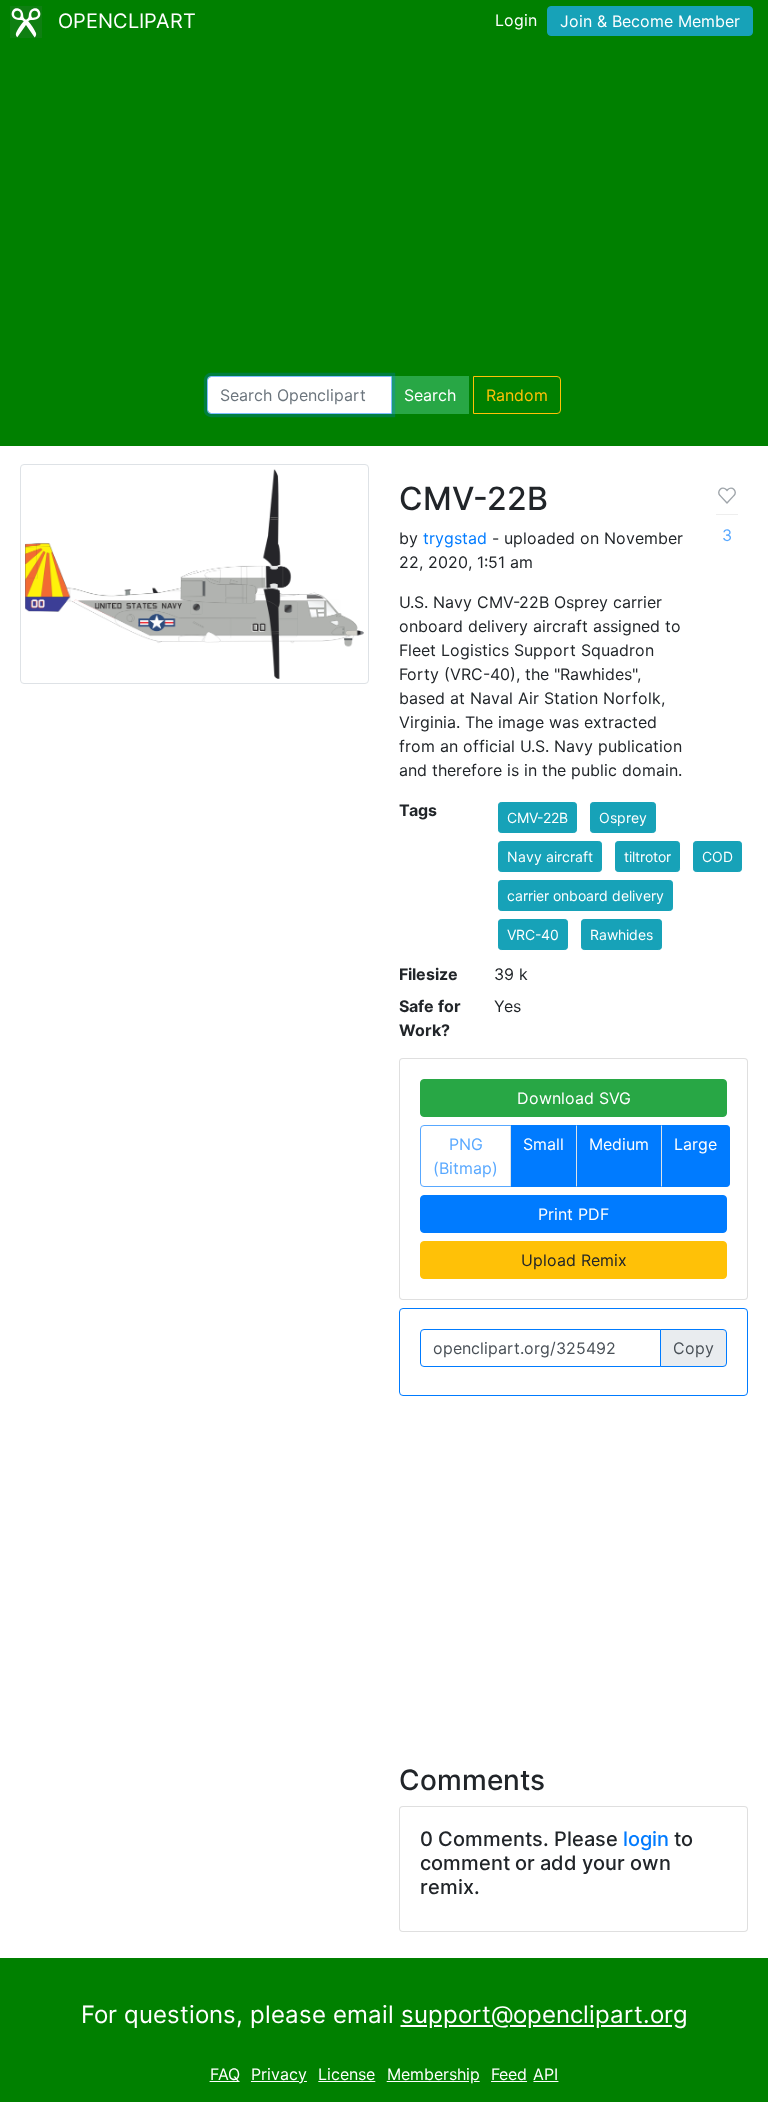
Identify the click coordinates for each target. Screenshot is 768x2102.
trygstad (455, 538)
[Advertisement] (384, 210)
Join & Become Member (650, 21)
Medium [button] (619, 1144)
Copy (693, 1348)
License (346, 2074)
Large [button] (695, 1144)
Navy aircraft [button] (550, 856)
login (646, 1839)
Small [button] (543, 1144)
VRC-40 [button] (533, 934)
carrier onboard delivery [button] (585, 895)
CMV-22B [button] (537, 817)
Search (430, 395)
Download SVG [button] (574, 1098)
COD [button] (717, 856)
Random (517, 395)
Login (516, 20)
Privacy (279, 2074)
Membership (433, 2074)
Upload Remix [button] (574, 1260)
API (545, 2074)
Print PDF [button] (573, 1214)
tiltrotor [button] (647, 856)
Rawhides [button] (621, 934)
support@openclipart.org (544, 2014)
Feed (509, 2074)
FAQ (225, 2074)
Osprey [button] (623, 817)
